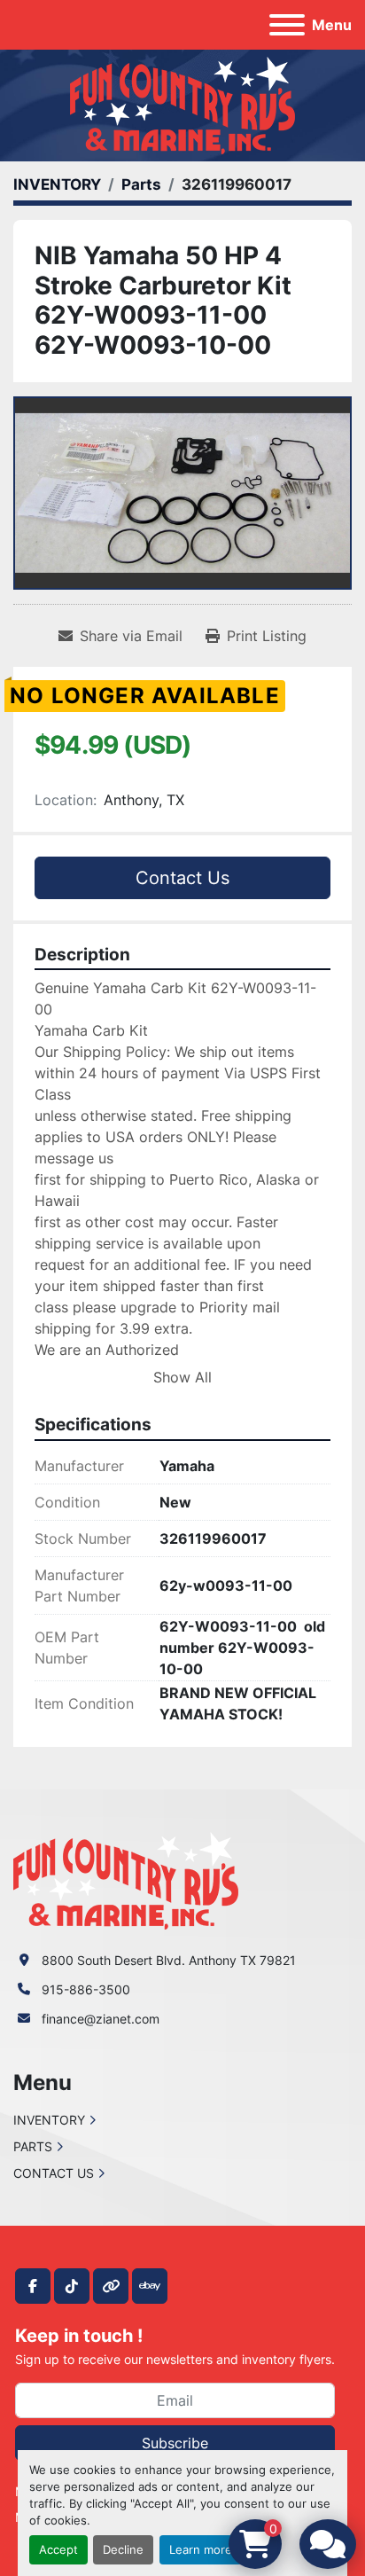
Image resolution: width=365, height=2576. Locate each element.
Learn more (201, 2550)
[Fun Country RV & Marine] (126, 1879)
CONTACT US (54, 2173)
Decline (123, 2550)
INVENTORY (49, 2120)
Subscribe (175, 2443)
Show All (182, 1377)
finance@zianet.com (101, 2019)
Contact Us (182, 878)
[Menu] (287, 25)
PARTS (33, 2146)
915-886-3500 (86, 1989)
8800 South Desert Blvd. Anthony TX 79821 (169, 1960)
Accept (58, 2550)
